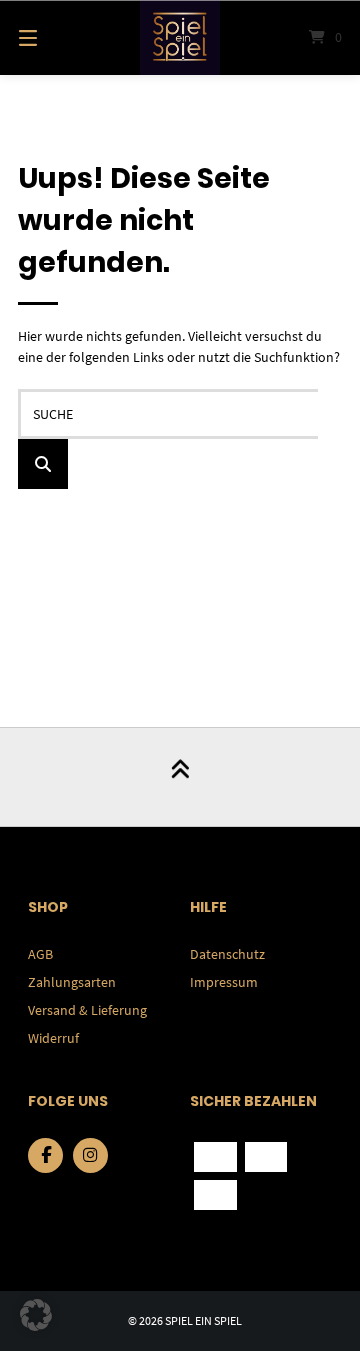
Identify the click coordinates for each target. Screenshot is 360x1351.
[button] (36, 1315)
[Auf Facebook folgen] (45, 1155)
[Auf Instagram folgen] (90, 1155)
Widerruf (53, 1038)
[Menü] (50, 37)
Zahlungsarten (72, 982)
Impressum (224, 982)
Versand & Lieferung (87, 1010)
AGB (40, 954)
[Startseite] (180, 37)
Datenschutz (227, 954)
